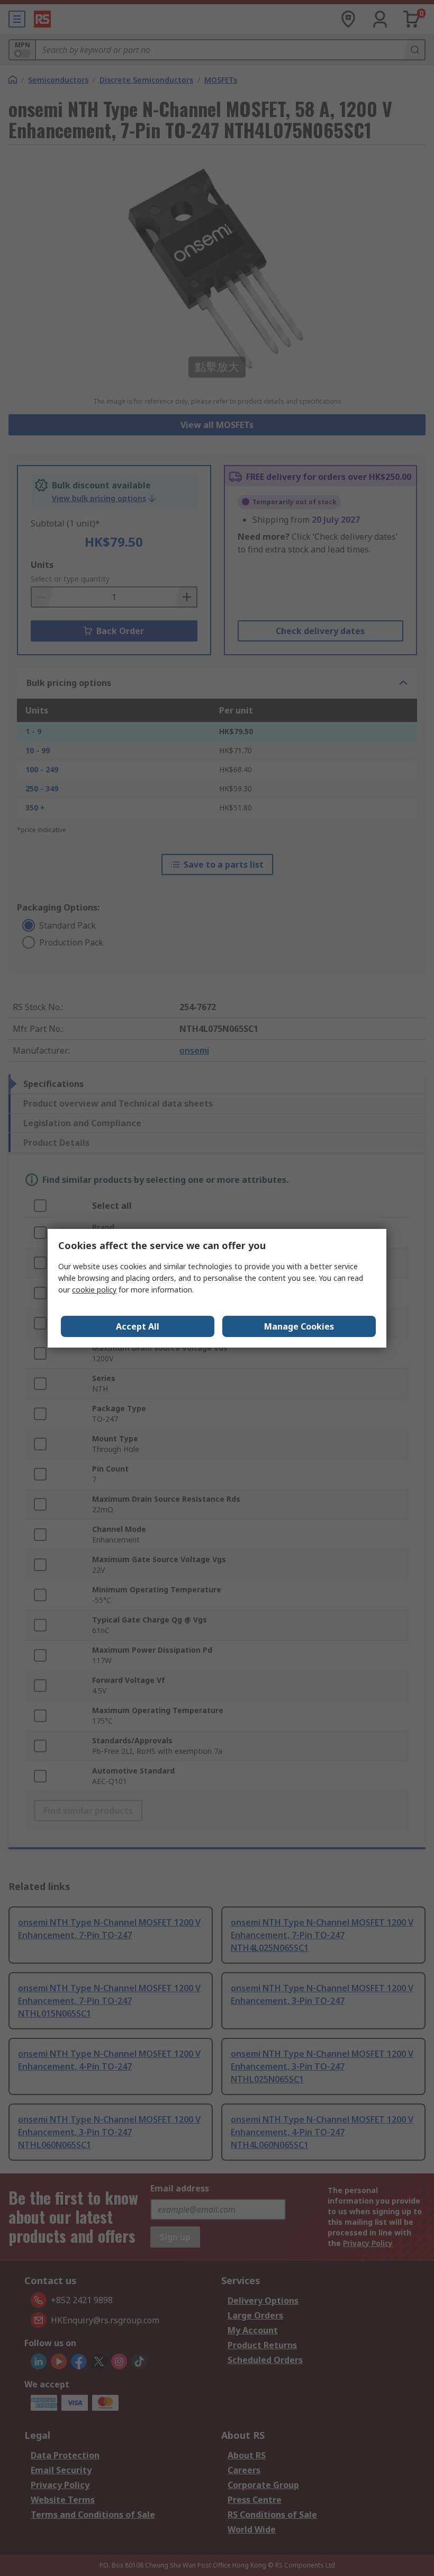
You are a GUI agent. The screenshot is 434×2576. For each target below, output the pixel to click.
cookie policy (94, 1290)
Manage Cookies (299, 1326)
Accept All (138, 1326)
